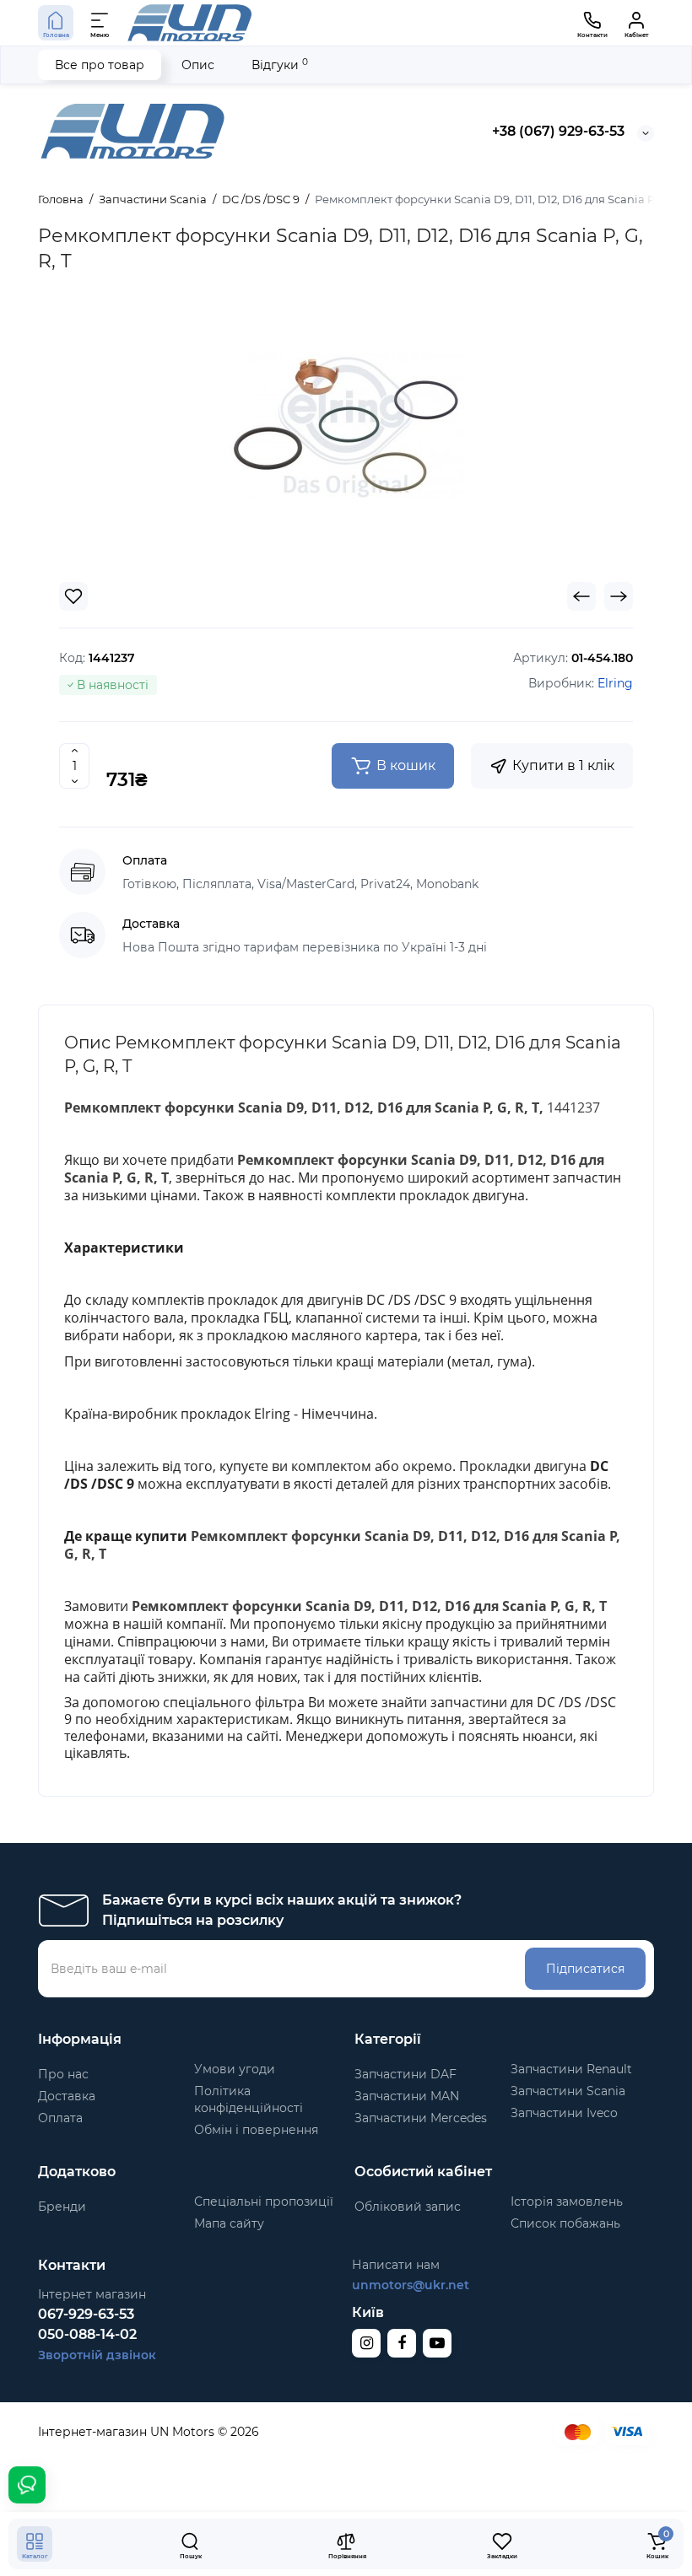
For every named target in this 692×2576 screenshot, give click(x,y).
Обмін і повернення (256, 2130)
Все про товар (100, 65)
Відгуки (280, 65)
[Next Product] (619, 596)
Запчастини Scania (568, 2091)
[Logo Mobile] (190, 23)
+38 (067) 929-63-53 (558, 131)
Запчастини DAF (405, 2074)
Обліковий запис (408, 2207)
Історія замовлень (567, 2201)
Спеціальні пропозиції (264, 2201)
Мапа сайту (229, 2223)
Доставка (67, 2096)
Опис (198, 65)
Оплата (60, 2118)
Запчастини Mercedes (421, 2118)
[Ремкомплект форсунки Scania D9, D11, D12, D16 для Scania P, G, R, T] (346, 426)
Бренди (62, 2207)
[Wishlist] (73, 596)
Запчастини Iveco (564, 2113)
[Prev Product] (581, 596)
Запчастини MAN (407, 2096)
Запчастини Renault (571, 2069)
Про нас (63, 2074)
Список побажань (565, 2223)
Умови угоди (235, 2069)
